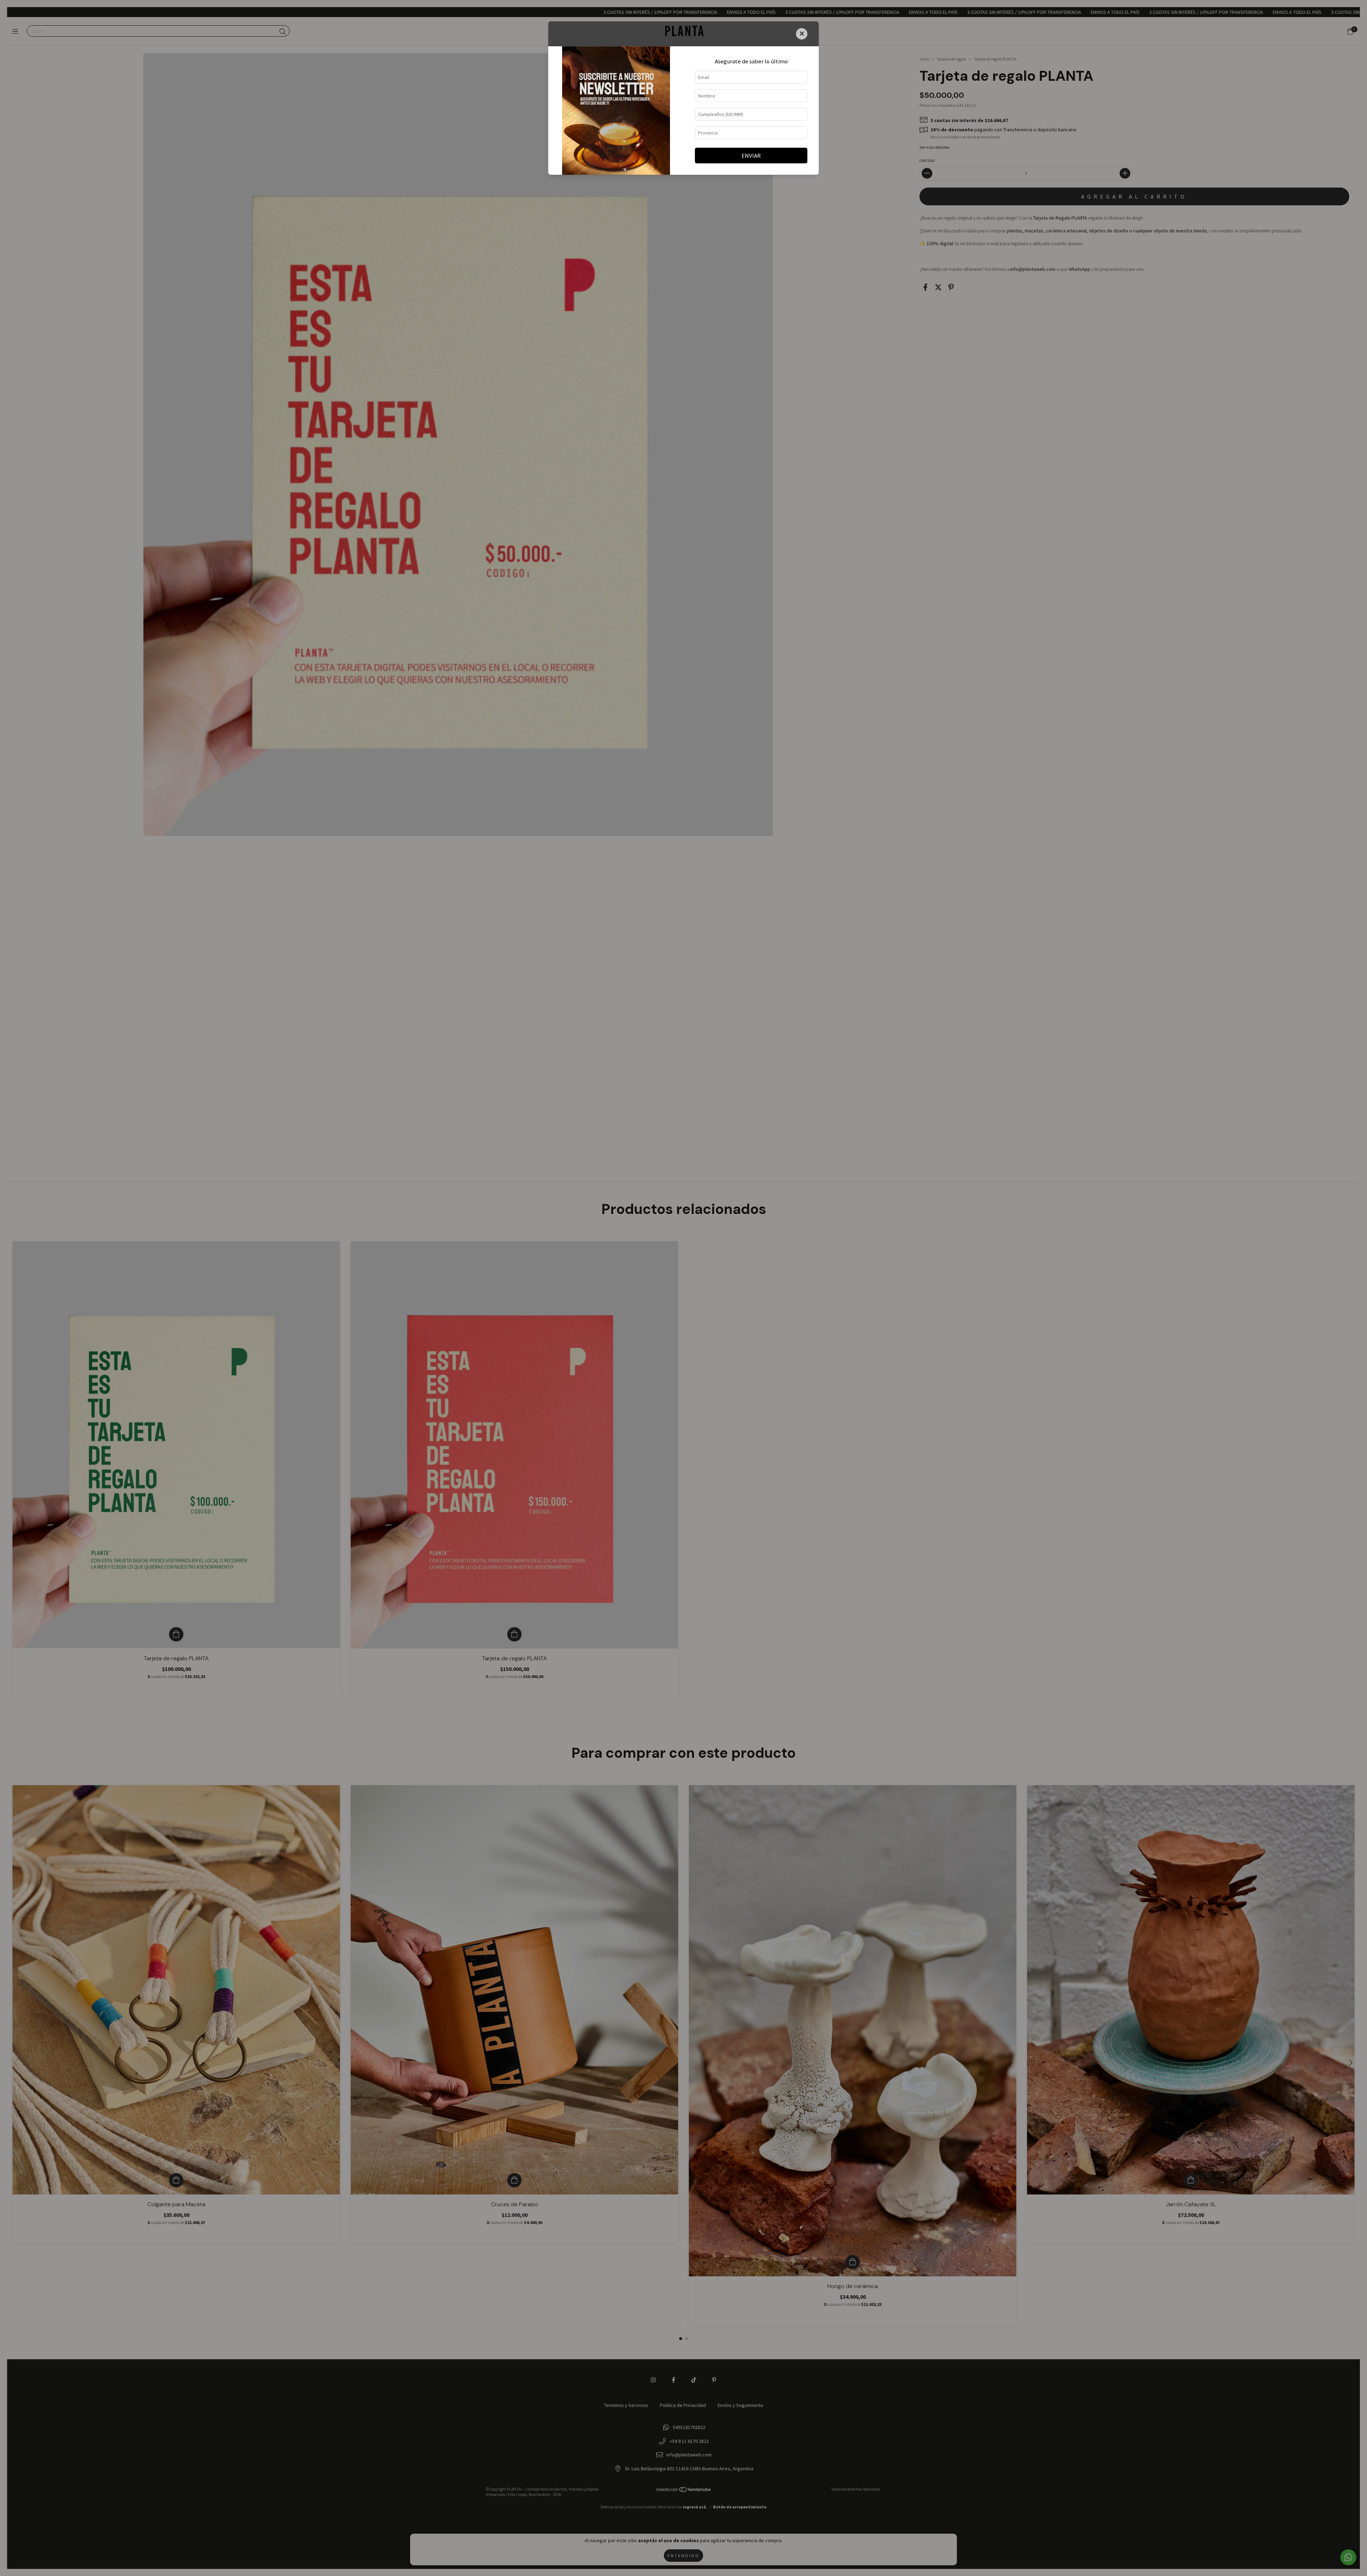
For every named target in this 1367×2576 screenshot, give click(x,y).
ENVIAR (751, 156)
